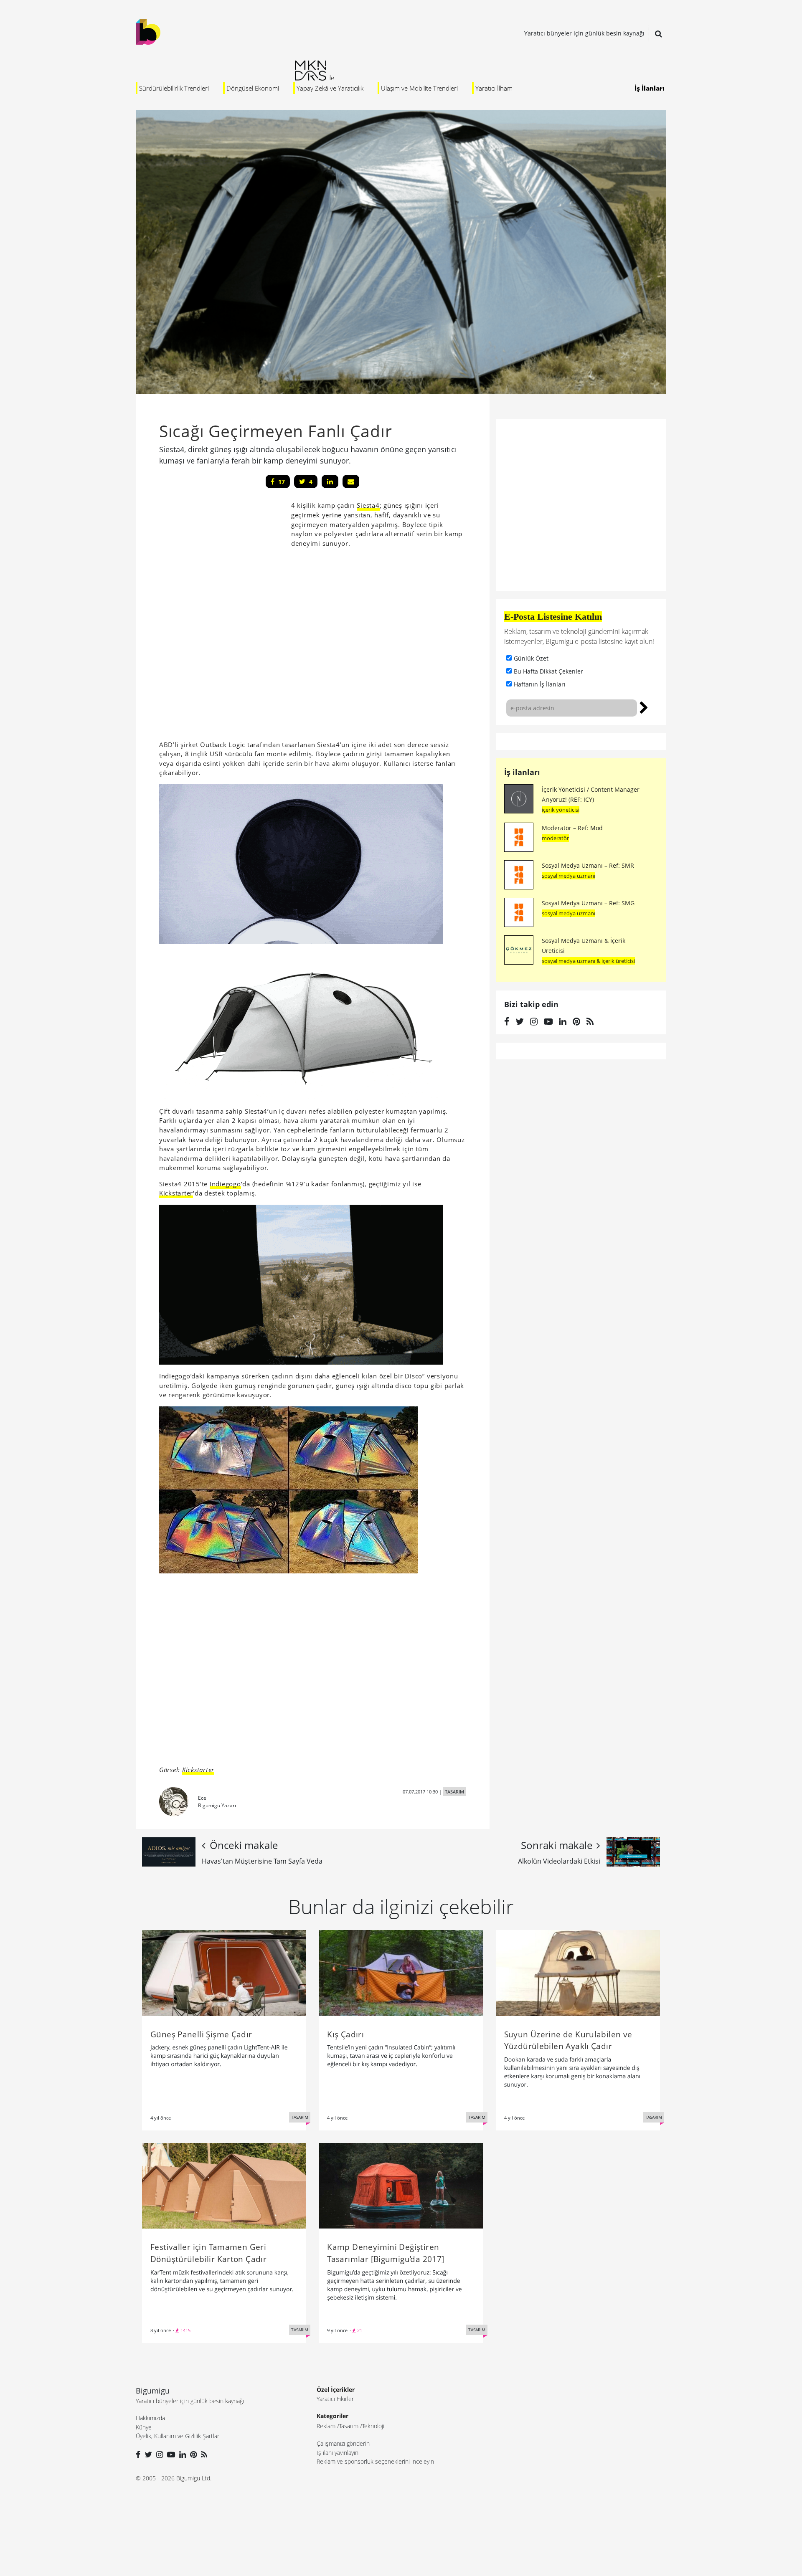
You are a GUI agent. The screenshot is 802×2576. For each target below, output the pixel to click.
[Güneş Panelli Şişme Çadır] (224, 1972)
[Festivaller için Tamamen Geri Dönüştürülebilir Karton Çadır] (224, 2185)
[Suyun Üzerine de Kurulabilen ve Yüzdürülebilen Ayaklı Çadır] (578, 1972)
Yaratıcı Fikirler (335, 2399)
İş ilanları (522, 772)
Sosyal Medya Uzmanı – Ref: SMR (588, 865)
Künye (144, 2427)
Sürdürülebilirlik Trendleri (174, 88)
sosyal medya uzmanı (569, 876)
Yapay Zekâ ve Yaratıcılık (330, 88)
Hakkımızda (150, 2418)
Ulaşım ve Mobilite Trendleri (419, 88)
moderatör (555, 838)
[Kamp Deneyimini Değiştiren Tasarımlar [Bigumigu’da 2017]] (401, 2185)
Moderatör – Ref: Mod (572, 828)
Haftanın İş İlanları (540, 684)
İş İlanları (650, 88)
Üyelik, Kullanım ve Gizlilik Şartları (178, 2436)
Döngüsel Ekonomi (253, 88)
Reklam (326, 2426)
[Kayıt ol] (644, 707)
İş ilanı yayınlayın (338, 2453)
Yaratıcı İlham (494, 88)
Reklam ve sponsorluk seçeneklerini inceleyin (375, 2461)
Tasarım (349, 2426)
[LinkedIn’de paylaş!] (330, 481)
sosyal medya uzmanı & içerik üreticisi (588, 961)
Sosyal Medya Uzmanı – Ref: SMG (588, 903)
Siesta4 (368, 505)
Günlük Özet (531, 658)
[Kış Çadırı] (401, 1972)
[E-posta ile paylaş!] (351, 481)
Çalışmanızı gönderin (343, 2443)
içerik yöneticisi (561, 810)
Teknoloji (373, 2426)
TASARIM (454, 1792)
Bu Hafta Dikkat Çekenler (548, 671)
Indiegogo (225, 1184)
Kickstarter (176, 1193)
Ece (202, 1798)
